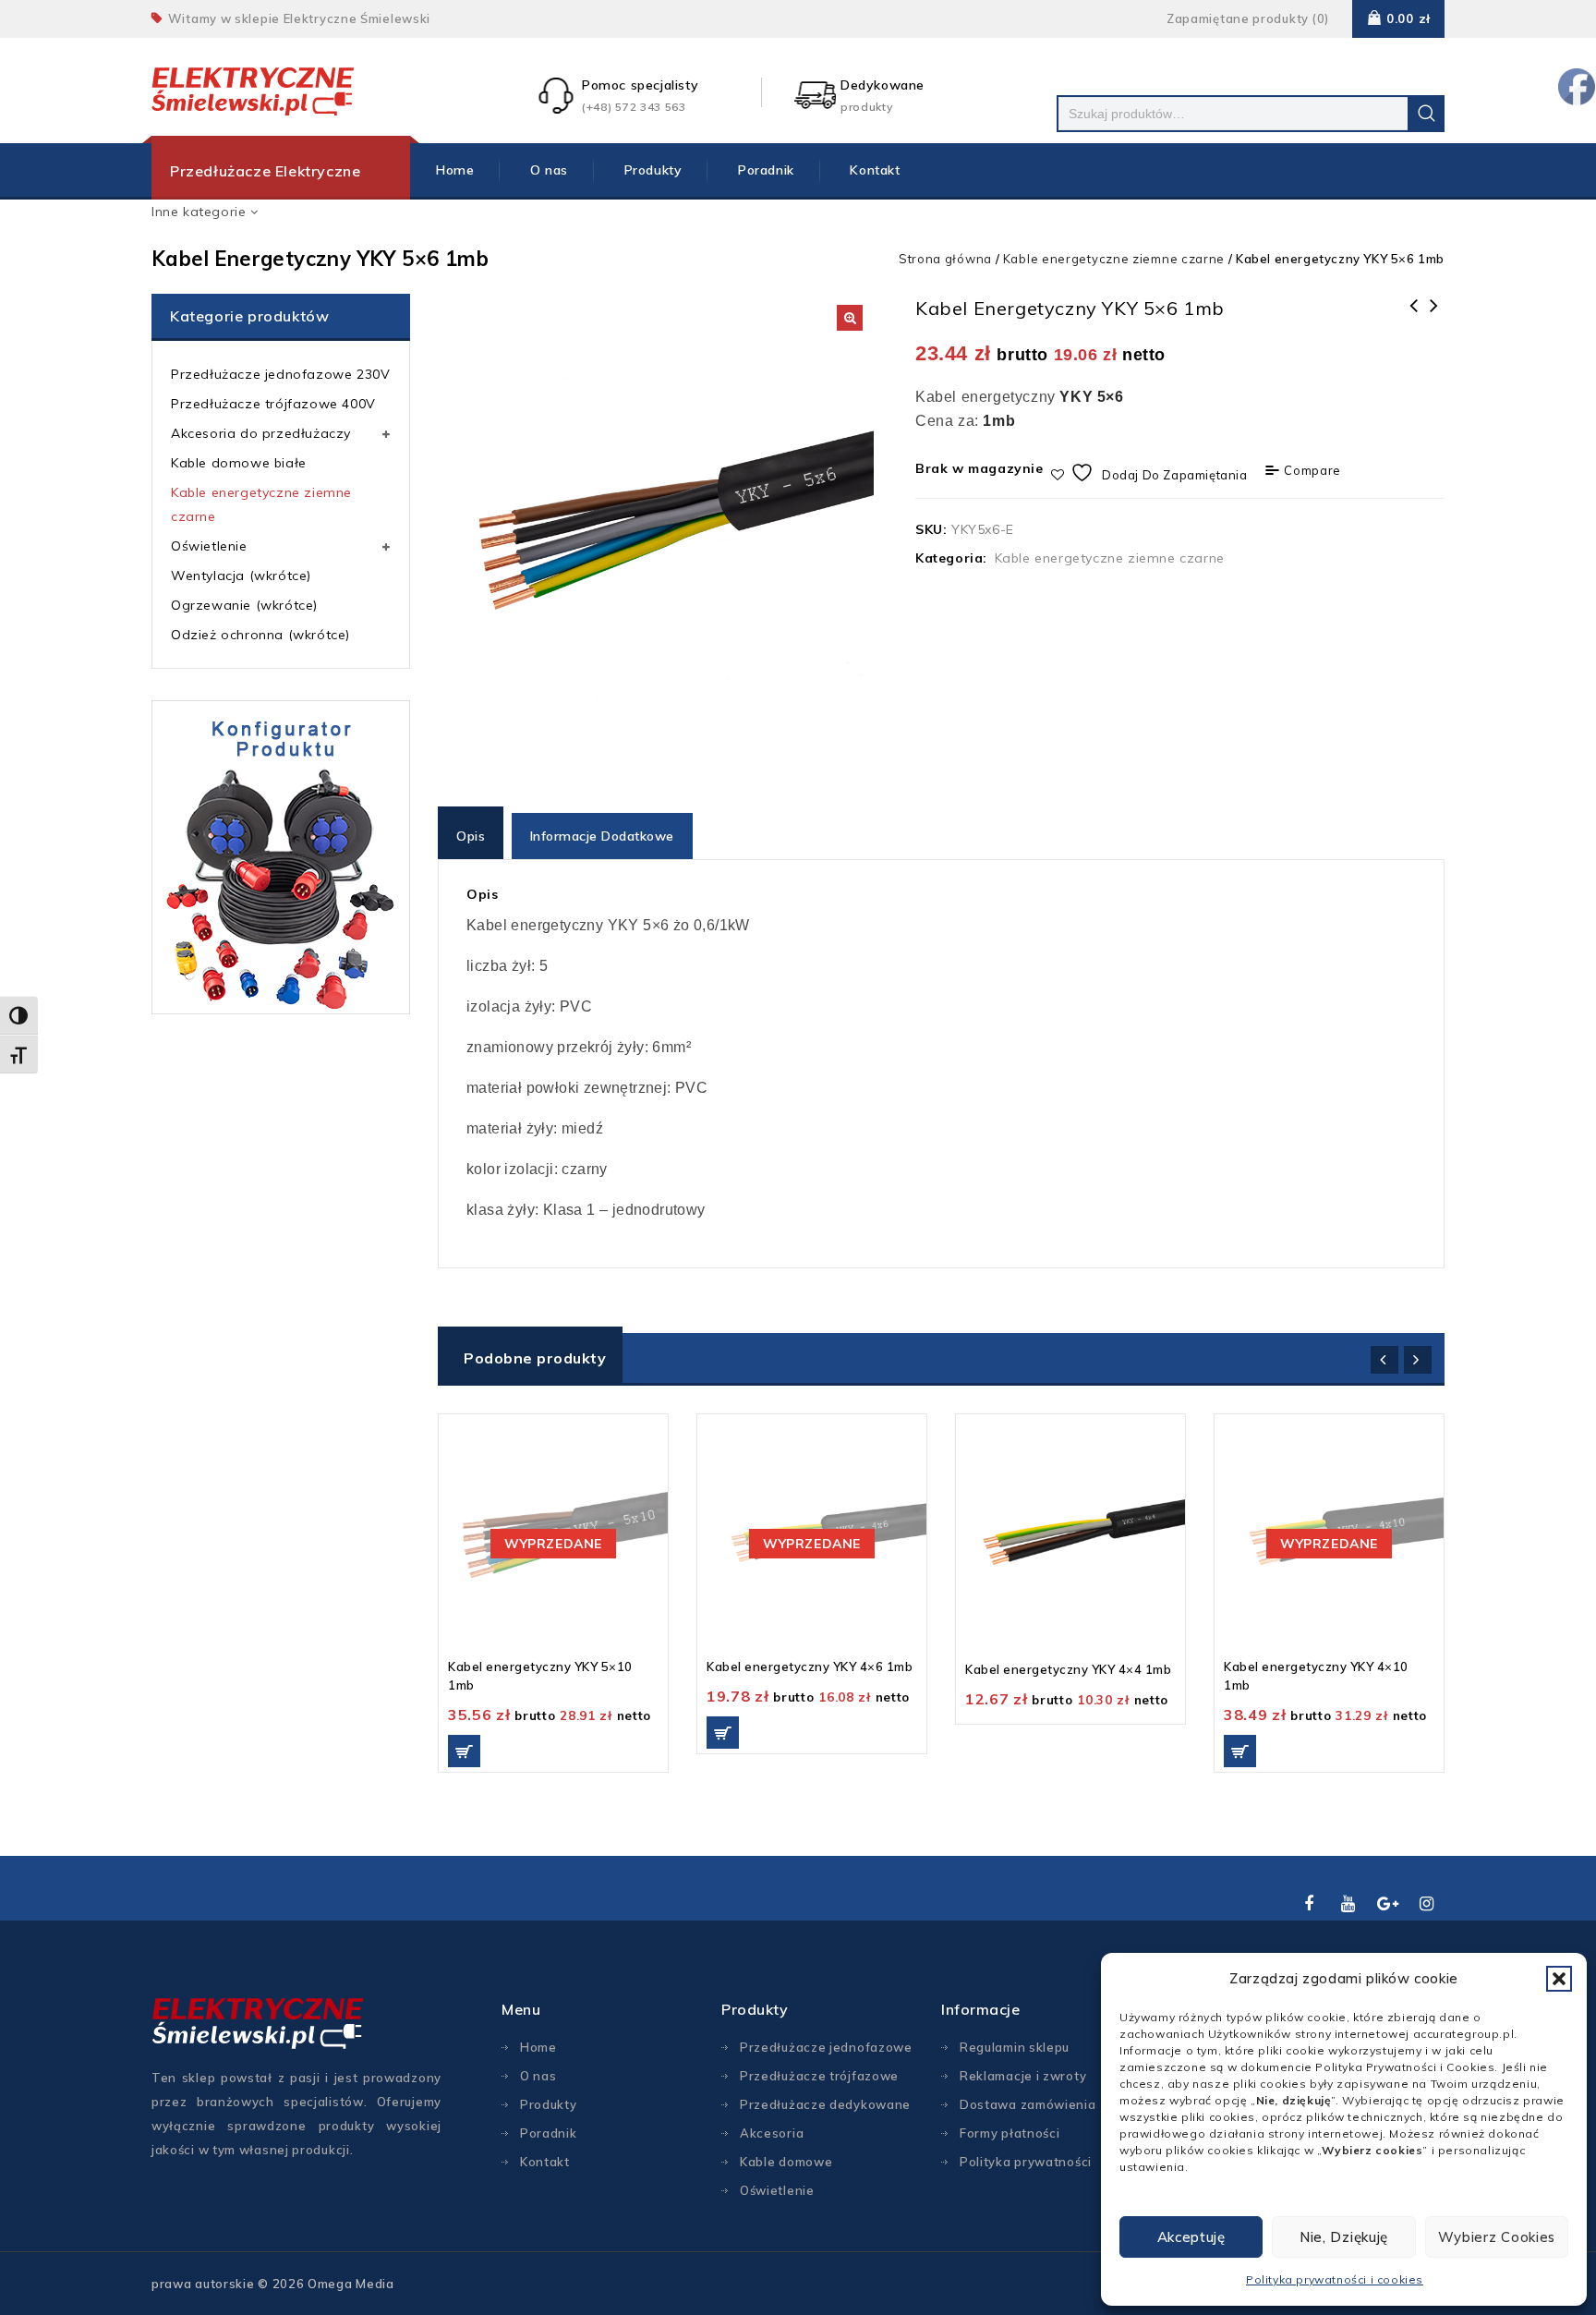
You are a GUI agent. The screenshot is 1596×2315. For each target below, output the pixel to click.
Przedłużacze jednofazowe (826, 2047)
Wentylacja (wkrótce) (241, 576)
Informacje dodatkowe (602, 836)
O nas (549, 170)
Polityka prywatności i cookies (1335, 2279)
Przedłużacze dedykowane (825, 2104)
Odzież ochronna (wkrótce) (260, 635)
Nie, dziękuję (1344, 2237)
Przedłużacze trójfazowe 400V (273, 404)
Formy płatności (1010, 2133)
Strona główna (945, 259)
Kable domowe (786, 2162)
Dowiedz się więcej (464, 1751)
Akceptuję (1191, 2237)
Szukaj (1426, 114)
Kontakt (875, 170)
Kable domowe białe (239, 463)
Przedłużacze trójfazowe (819, 2076)
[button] (1559, 1979)
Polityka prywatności (1026, 2162)
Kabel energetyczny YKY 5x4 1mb (1434, 318)
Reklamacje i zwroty (1023, 2076)
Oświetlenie (209, 546)
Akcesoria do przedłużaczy (261, 433)
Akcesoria (772, 2133)
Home (455, 170)
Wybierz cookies (1497, 2237)
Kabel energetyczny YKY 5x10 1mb (1414, 318)
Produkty (653, 170)
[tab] (472, 836)
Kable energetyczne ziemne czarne (1114, 259)
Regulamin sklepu (1015, 2047)
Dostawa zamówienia (1028, 2104)
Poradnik (766, 170)
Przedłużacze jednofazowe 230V (280, 374)
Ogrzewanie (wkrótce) (244, 605)
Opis (471, 836)
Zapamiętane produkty (1238, 18)
